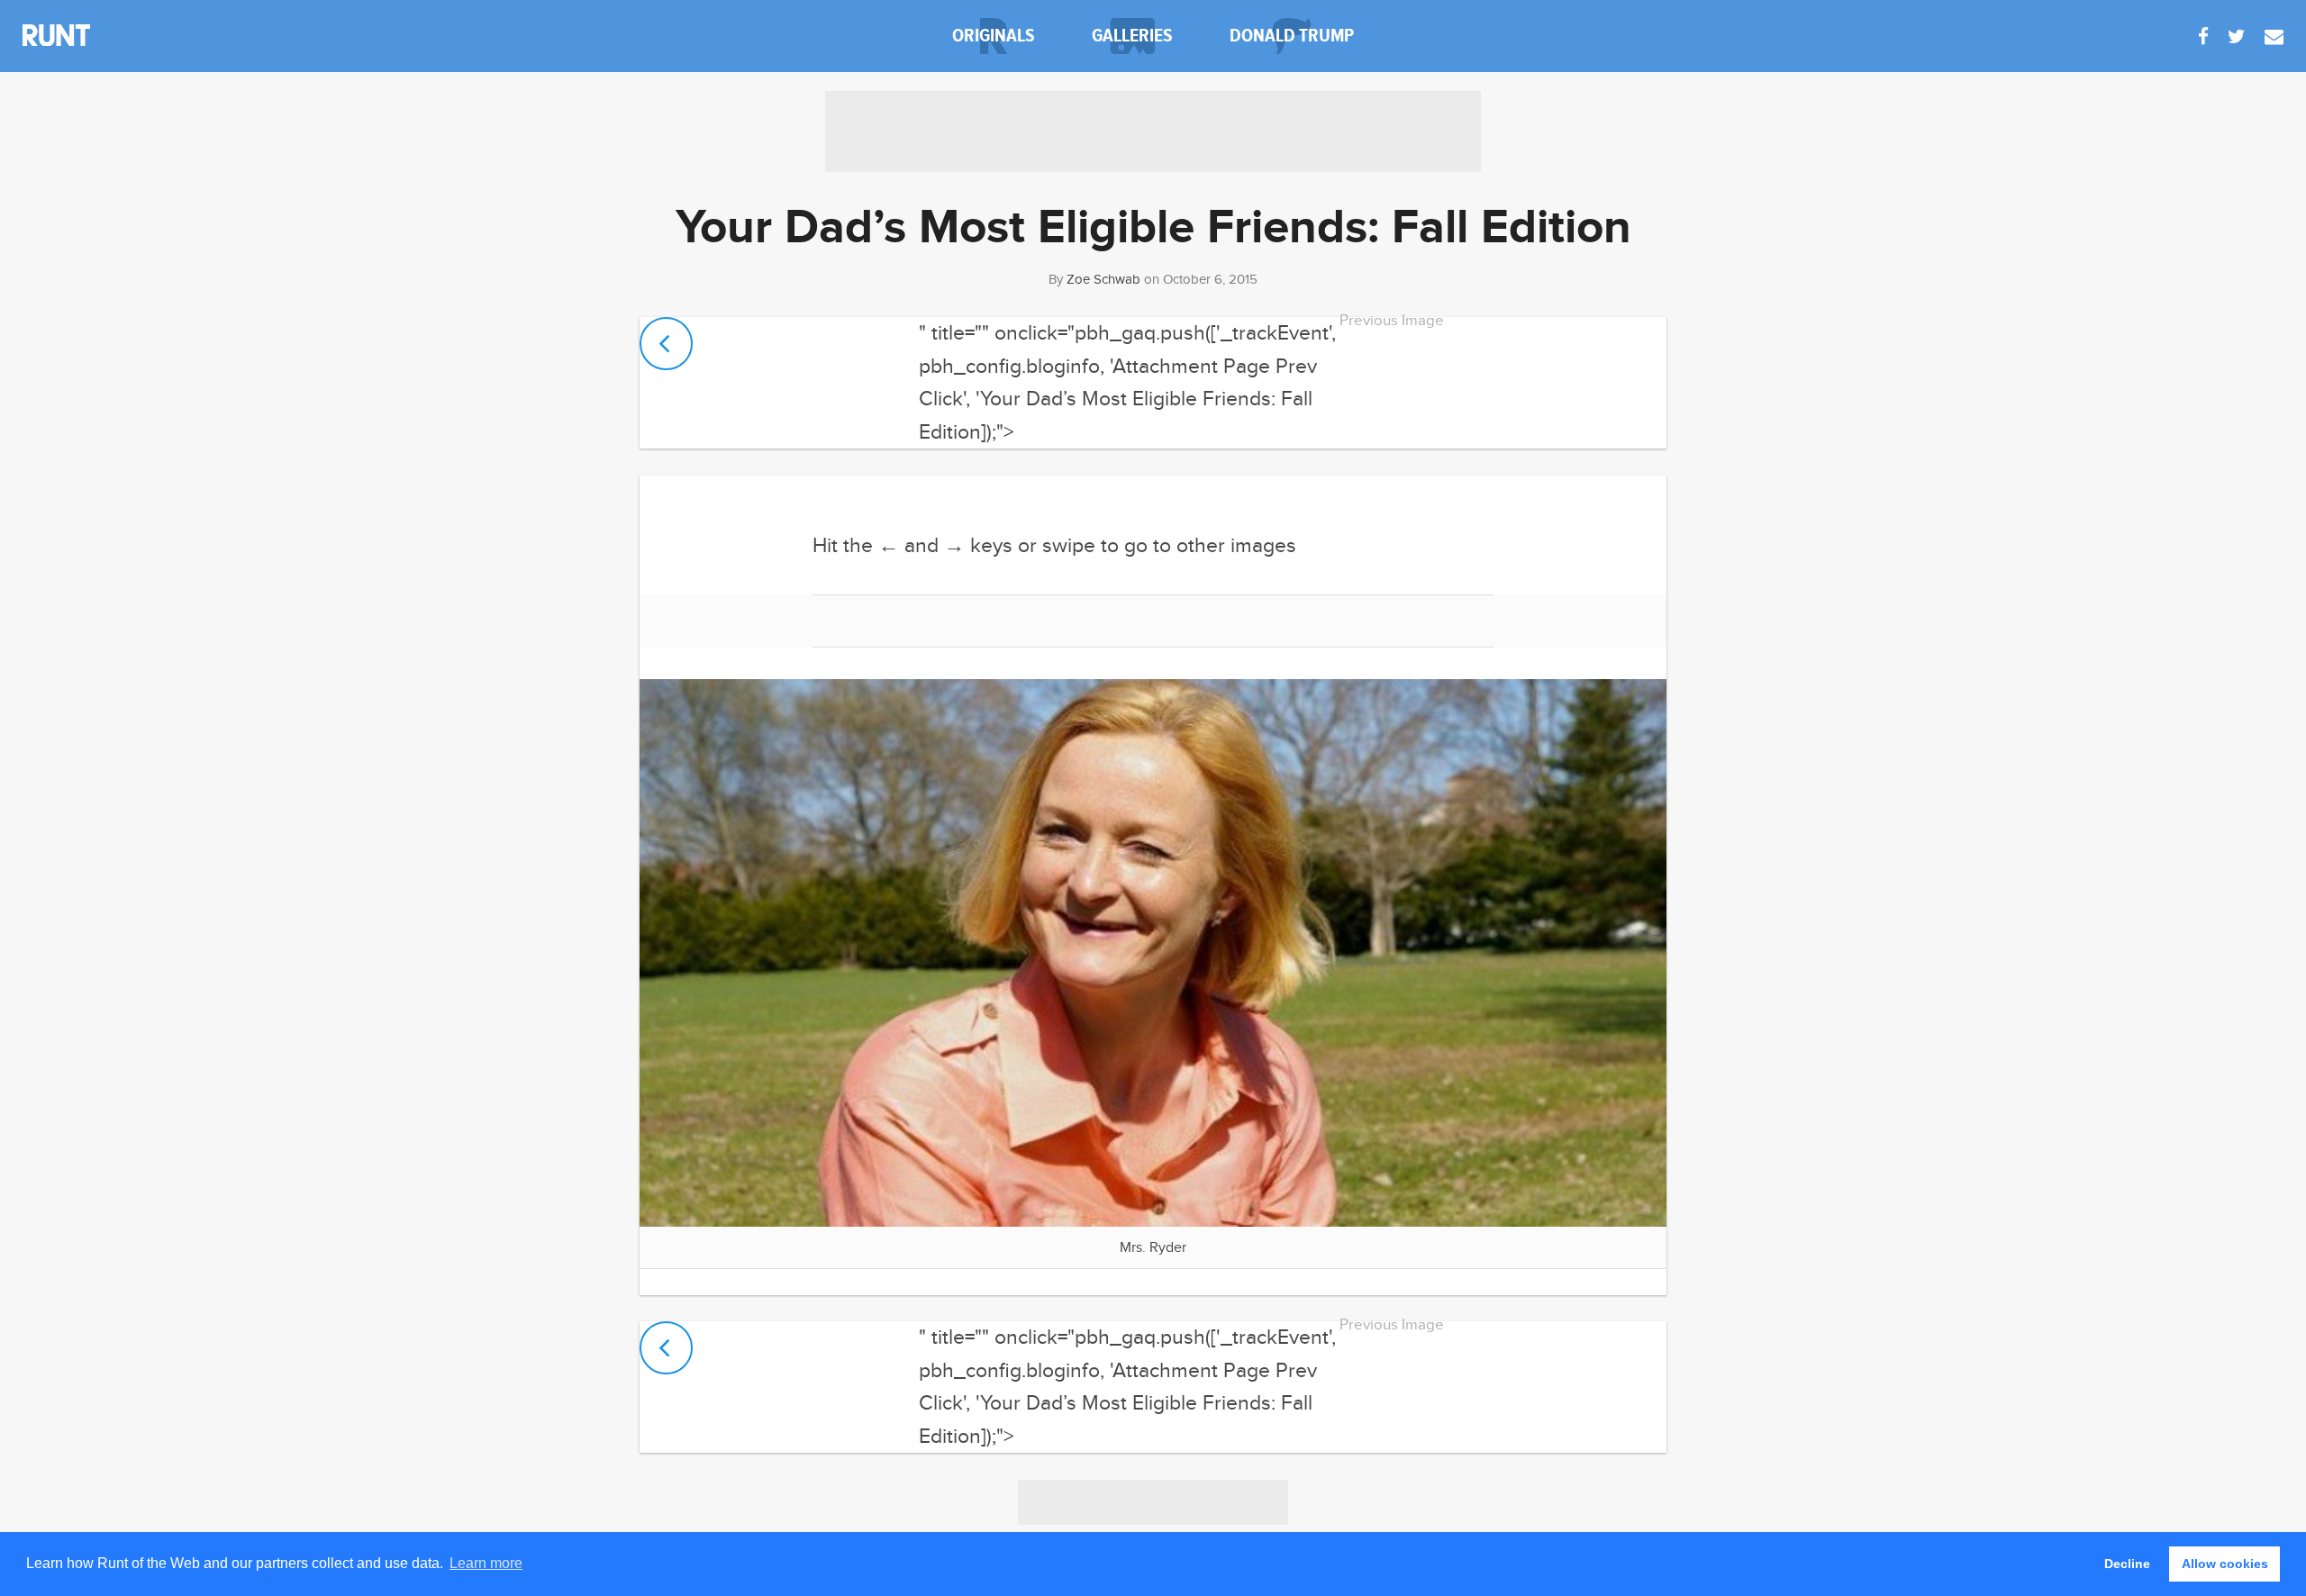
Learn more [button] (486, 1563)
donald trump (1292, 36)
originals (994, 36)
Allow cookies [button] (2225, 1564)
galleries (1132, 36)
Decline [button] (2127, 1564)
